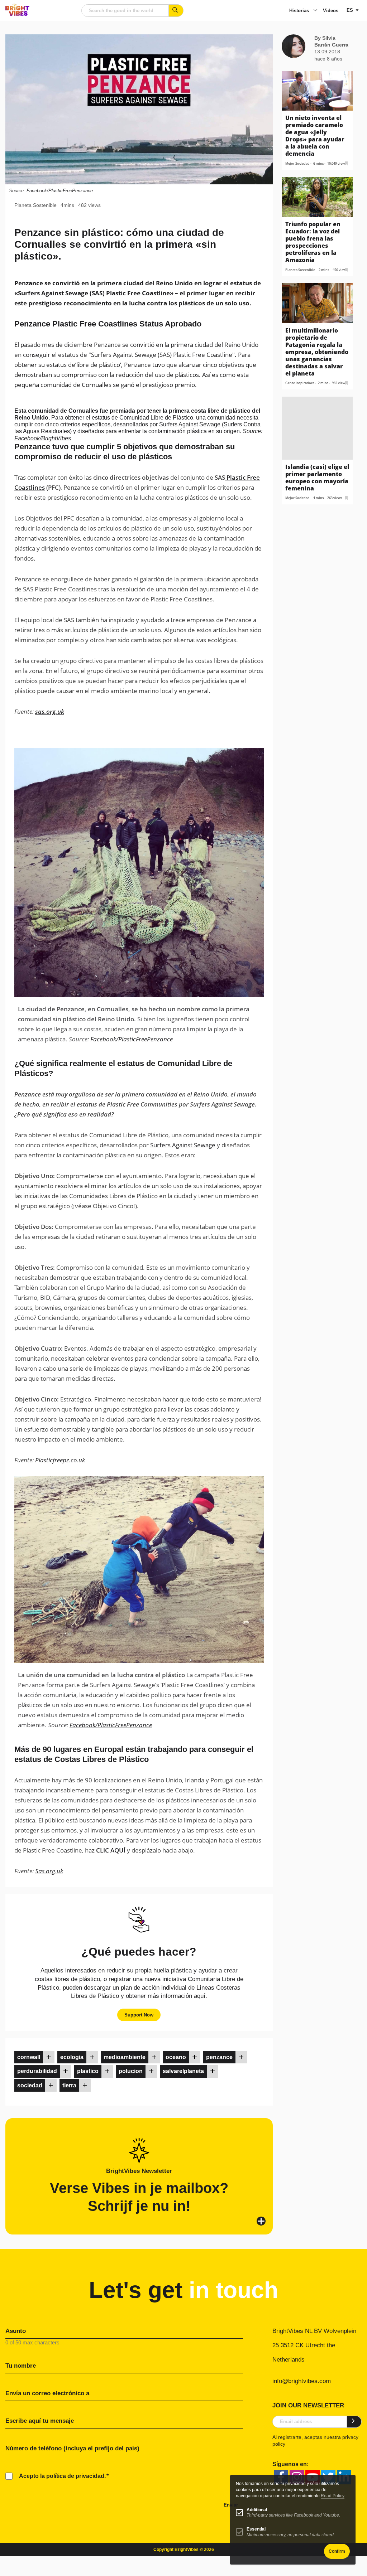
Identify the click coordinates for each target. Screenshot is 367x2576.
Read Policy (333, 2496)
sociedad (30, 2085)
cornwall (29, 2057)
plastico (88, 2071)
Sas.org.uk (49, 1871)
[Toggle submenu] (315, 11)
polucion (131, 2071)
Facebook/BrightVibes (43, 438)
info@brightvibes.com (302, 2381)
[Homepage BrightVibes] (17, 14)
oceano (176, 2057)
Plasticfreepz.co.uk (60, 1460)
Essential (256, 2529)
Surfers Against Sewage (183, 1145)
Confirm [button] (337, 2551)
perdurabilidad (37, 2071)
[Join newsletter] (354, 2422)
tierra (69, 2085)
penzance (219, 2057)
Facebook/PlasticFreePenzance (60, 191)
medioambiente (125, 2057)
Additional (257, 2510)
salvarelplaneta (183, 2071)
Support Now (139, 2015)
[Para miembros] (49, 2057)
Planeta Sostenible (35, 205)
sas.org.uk (50, 711)
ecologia (72, 2057)
